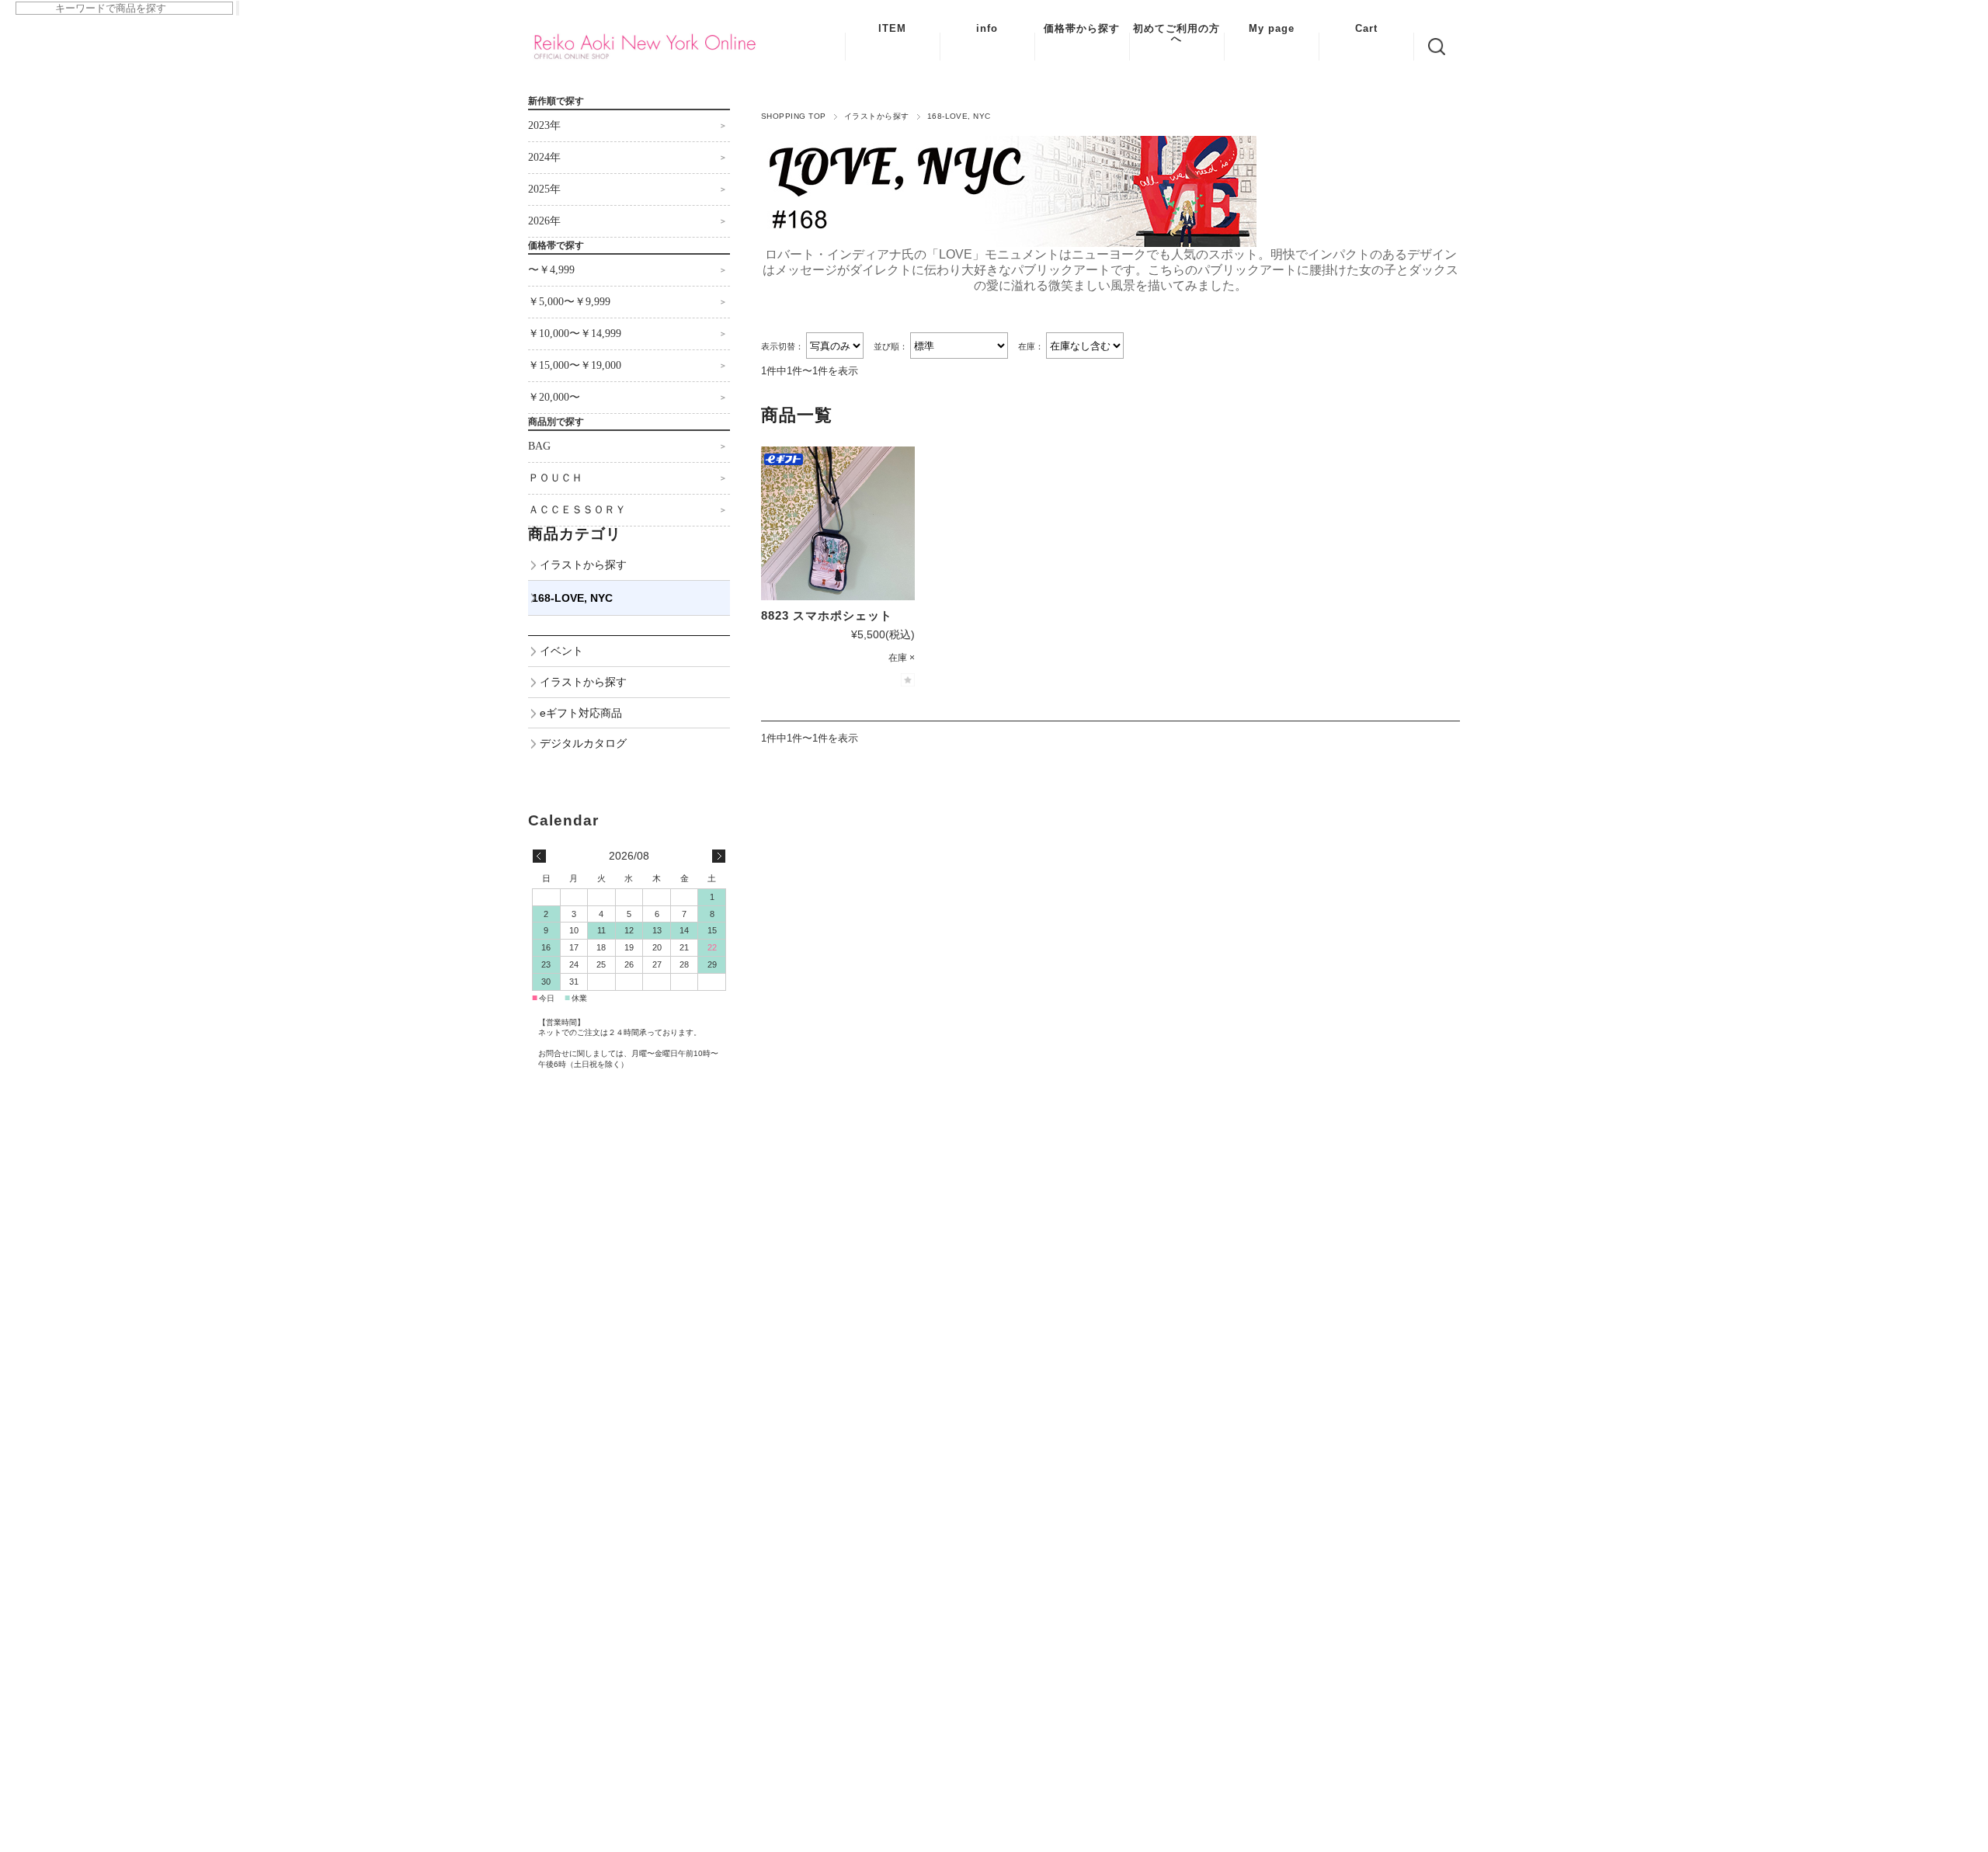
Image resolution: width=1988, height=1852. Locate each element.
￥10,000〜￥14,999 (575, 334)
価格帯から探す (1082, 28)
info (987, 28)
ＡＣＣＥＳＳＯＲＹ (577, 510)
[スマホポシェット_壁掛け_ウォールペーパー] (838, 523)
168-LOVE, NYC (572, 598)
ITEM (892, 28)
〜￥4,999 (551, 270)
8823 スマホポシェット (827, 615)
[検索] (238, 8)
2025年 (544, 189)
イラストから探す (877, 116)
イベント (561, 651)
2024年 (544, 157)
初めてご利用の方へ (1176, 33)
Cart (1366, 28)
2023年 (544, 125)
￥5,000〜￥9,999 (569, 302)
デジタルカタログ (583, 743)
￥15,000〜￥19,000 (575, 365)
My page (1272, 28)
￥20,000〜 (554, 397)
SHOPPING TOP (794, 116)
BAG (539, 446)
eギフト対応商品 (581, 713)
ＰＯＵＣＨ (555, 478)
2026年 (544, 221)
